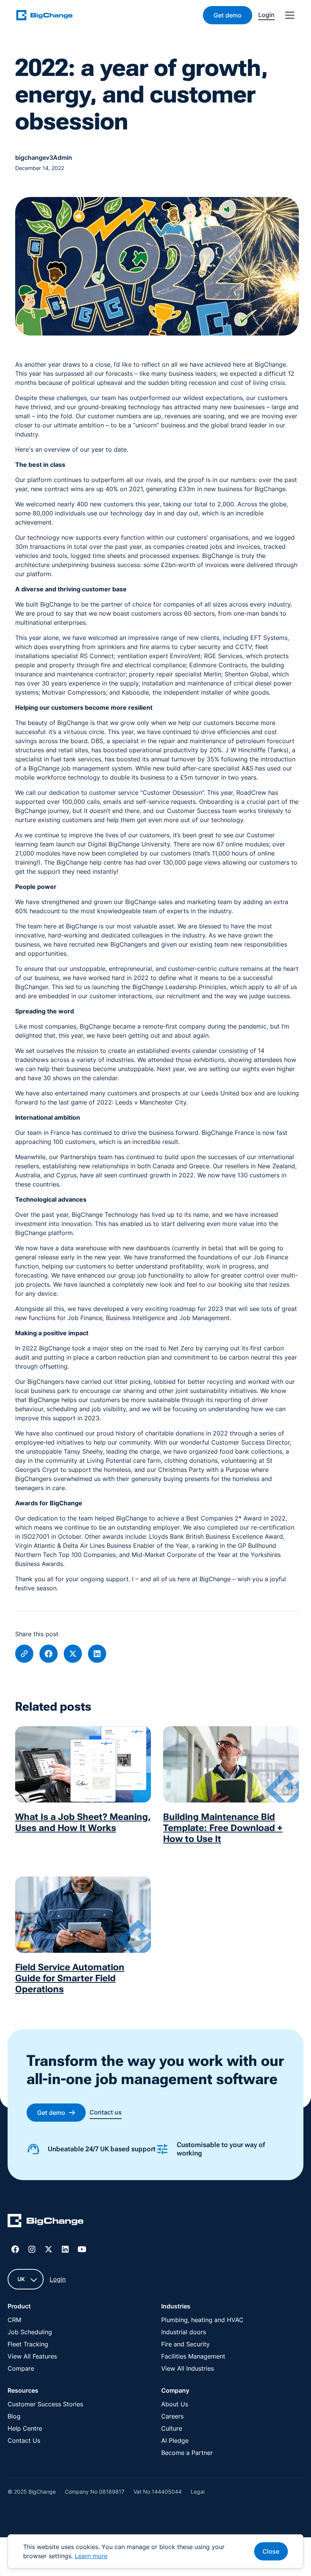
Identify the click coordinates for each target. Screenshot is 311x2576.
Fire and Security (185, 2344)
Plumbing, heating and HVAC (202, 2320)
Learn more (91, 2556)
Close (271, 2551)
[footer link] (46, 2222)
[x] (73, 1654)
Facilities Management (193, 2356)
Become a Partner (187, 2453)
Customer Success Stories (45, 2404)
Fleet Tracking (28, 2344)
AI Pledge (175, 2441)
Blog (14, 2416)
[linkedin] (97, 1654)
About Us (175, 2404)
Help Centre (25, 2428)
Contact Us (24, 2441)
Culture (172, 2428)
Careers (172, 2416)
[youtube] (82, 2249)
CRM (14, 2320)
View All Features (32, 2356)
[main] (49, 15)
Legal (198, 2492)
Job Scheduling (30, 2332)
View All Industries (188, 2368)
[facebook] (49, 1654)
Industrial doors (184, 2332)
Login (58, 2279)
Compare (21, 2368)
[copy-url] (24, 1654)
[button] (288, 15)
